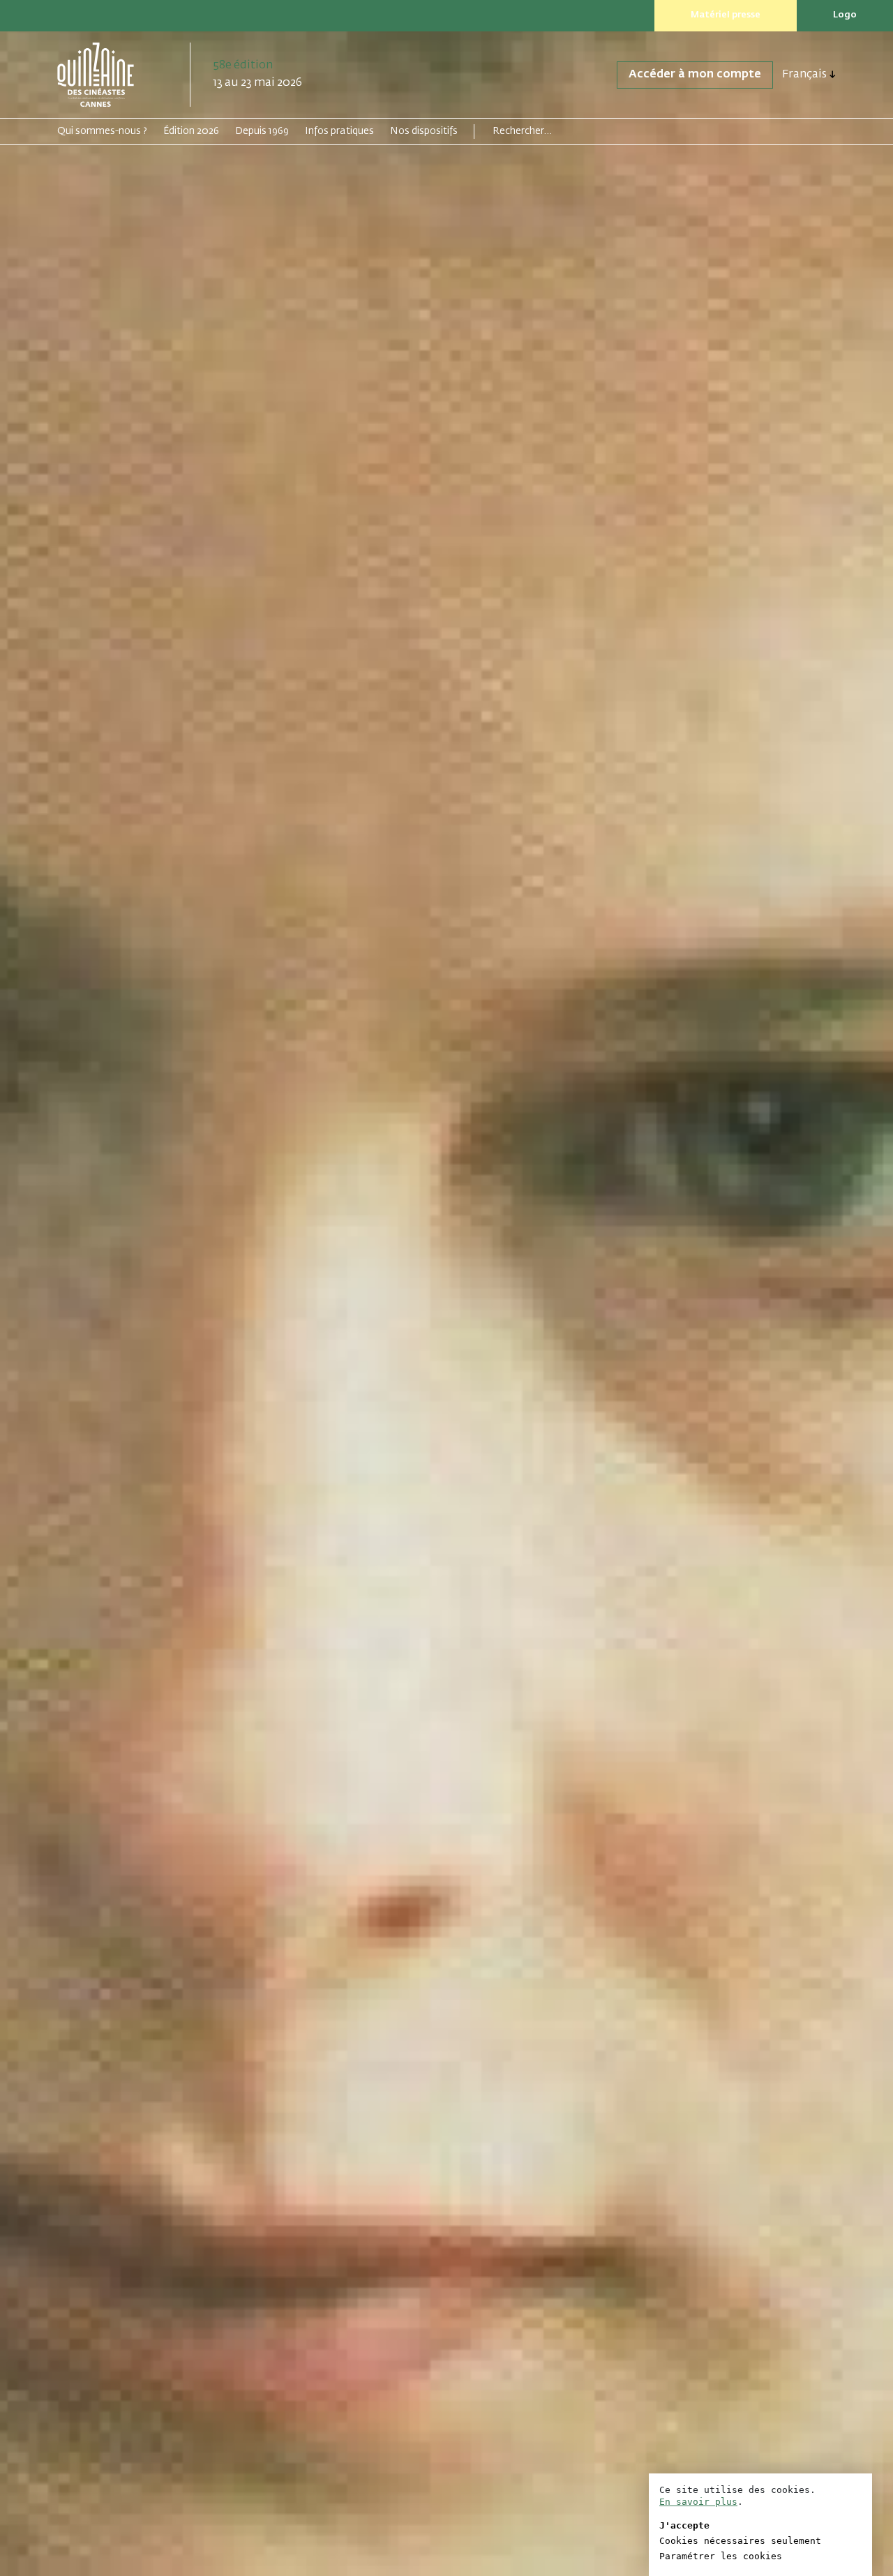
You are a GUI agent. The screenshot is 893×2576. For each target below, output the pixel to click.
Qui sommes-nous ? (102, 131)
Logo (845, 15)
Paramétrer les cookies (721, 2556)
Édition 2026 (191, 131)
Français (804, 75)
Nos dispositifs (424, 131)
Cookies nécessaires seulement (740, 2541)
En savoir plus (698, 2502)
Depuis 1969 (262, 131)
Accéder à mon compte (695, 75)
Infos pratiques (339, 131)
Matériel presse (726, 15)
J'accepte (684, 2525)
